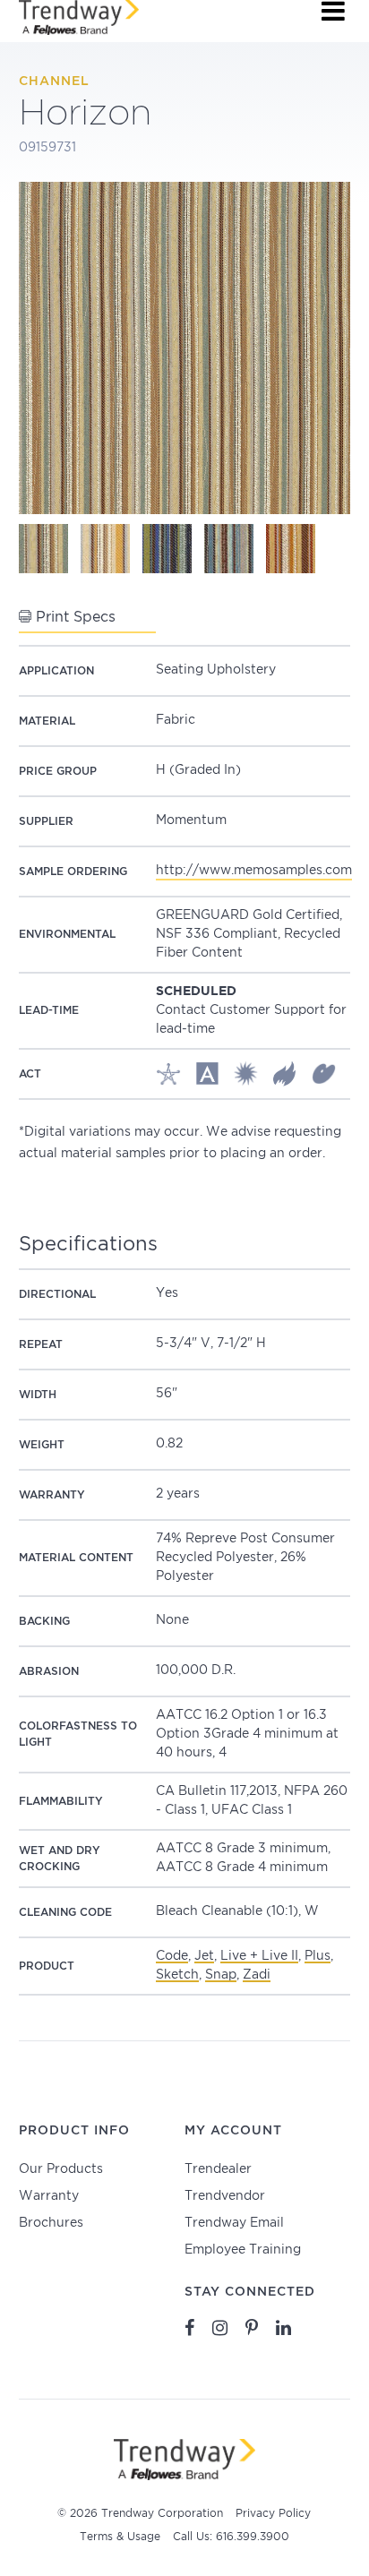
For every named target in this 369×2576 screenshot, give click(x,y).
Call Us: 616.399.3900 (231, 2537)
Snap (221, 1975)
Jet (204, 1956)
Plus (318, 1956)
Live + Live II (259, 1956)
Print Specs (73, 618)
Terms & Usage (120, 2537)
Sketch (177, 1975)
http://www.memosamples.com (254, 871)
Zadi (257, 1975)
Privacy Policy (273, 2514)
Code (172, 1956)
